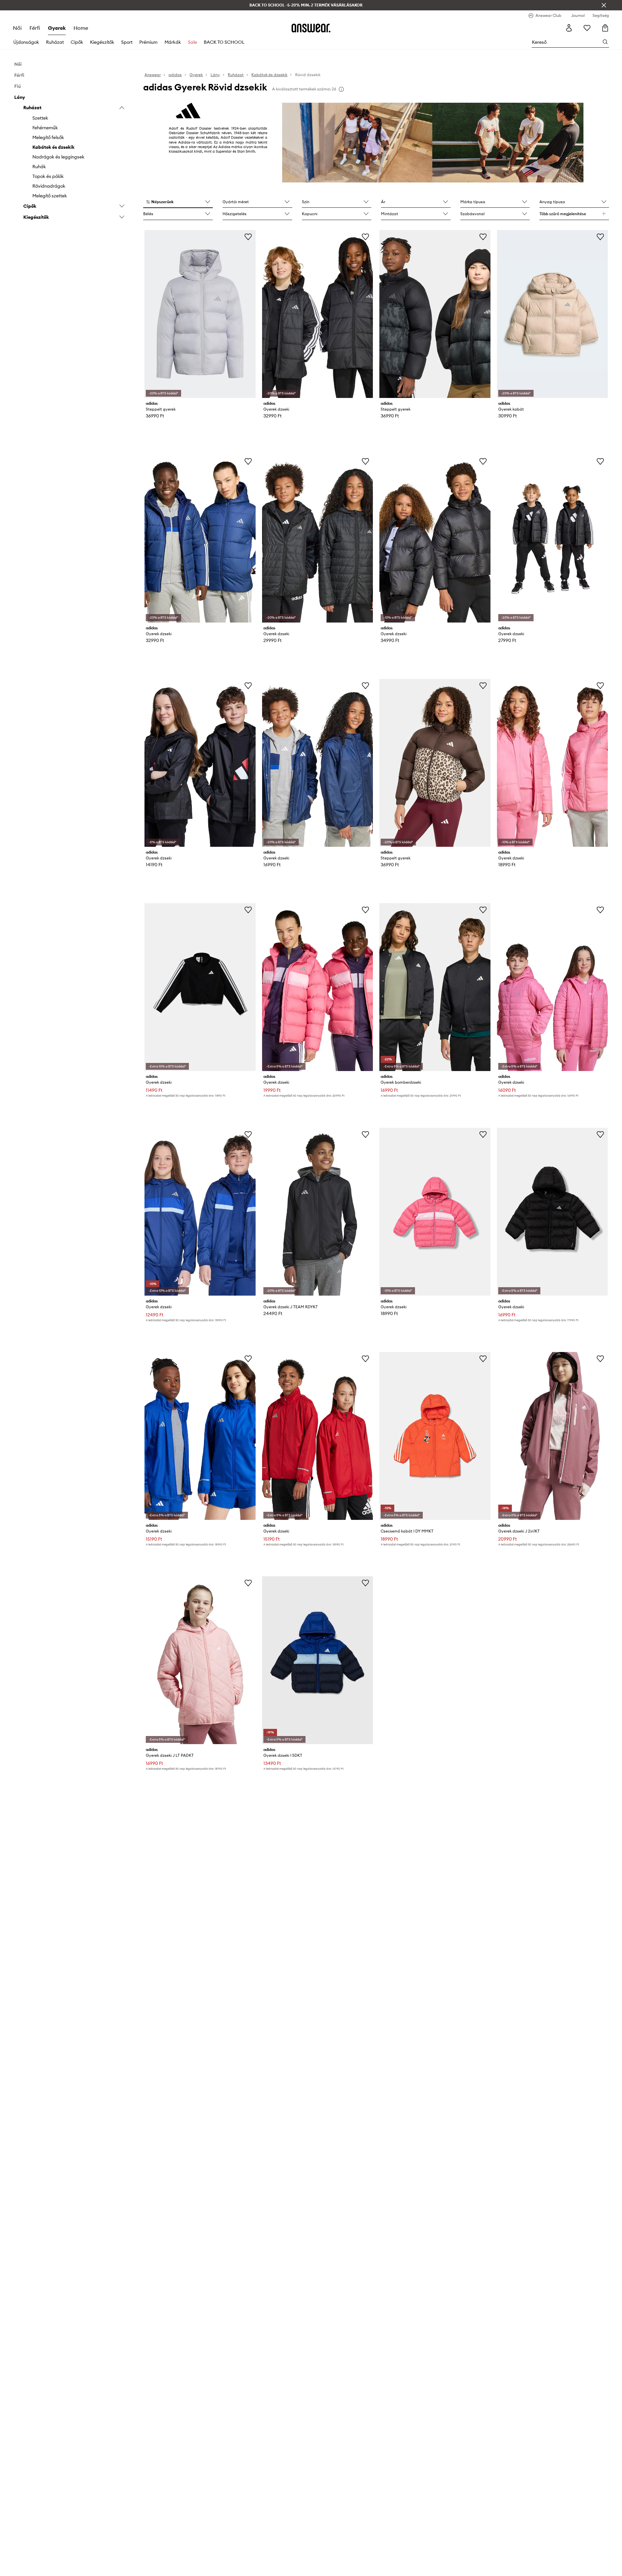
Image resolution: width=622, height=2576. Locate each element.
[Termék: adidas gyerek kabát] (552, 314)
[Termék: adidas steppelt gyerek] (200, 314)
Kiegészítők (102, 42)
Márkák (173, 42)
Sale (192, 42)
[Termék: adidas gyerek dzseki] (317, 314)
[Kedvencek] (587, 28)
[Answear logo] (311, 28)
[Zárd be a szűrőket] (604, 5)
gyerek (57, 28)
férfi (35, 28)
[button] (178, 202)
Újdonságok (26, 42)
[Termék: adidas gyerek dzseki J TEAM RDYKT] (317, 1212)
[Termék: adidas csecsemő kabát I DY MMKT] (435, 1436)
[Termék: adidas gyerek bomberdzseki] (435, 987)
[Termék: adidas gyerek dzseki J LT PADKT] (200, 1660)
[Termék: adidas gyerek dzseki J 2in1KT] (552, 1436)
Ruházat (55, 42)
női (17, 28)
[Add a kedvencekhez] (248, 237)
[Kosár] (605, 28)
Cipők (77, 42)
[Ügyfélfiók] (569, 28)
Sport (127, 42)
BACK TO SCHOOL (224, 42)
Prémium (148, 42)
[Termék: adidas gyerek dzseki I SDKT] (317, 1660)
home (81, 28)
